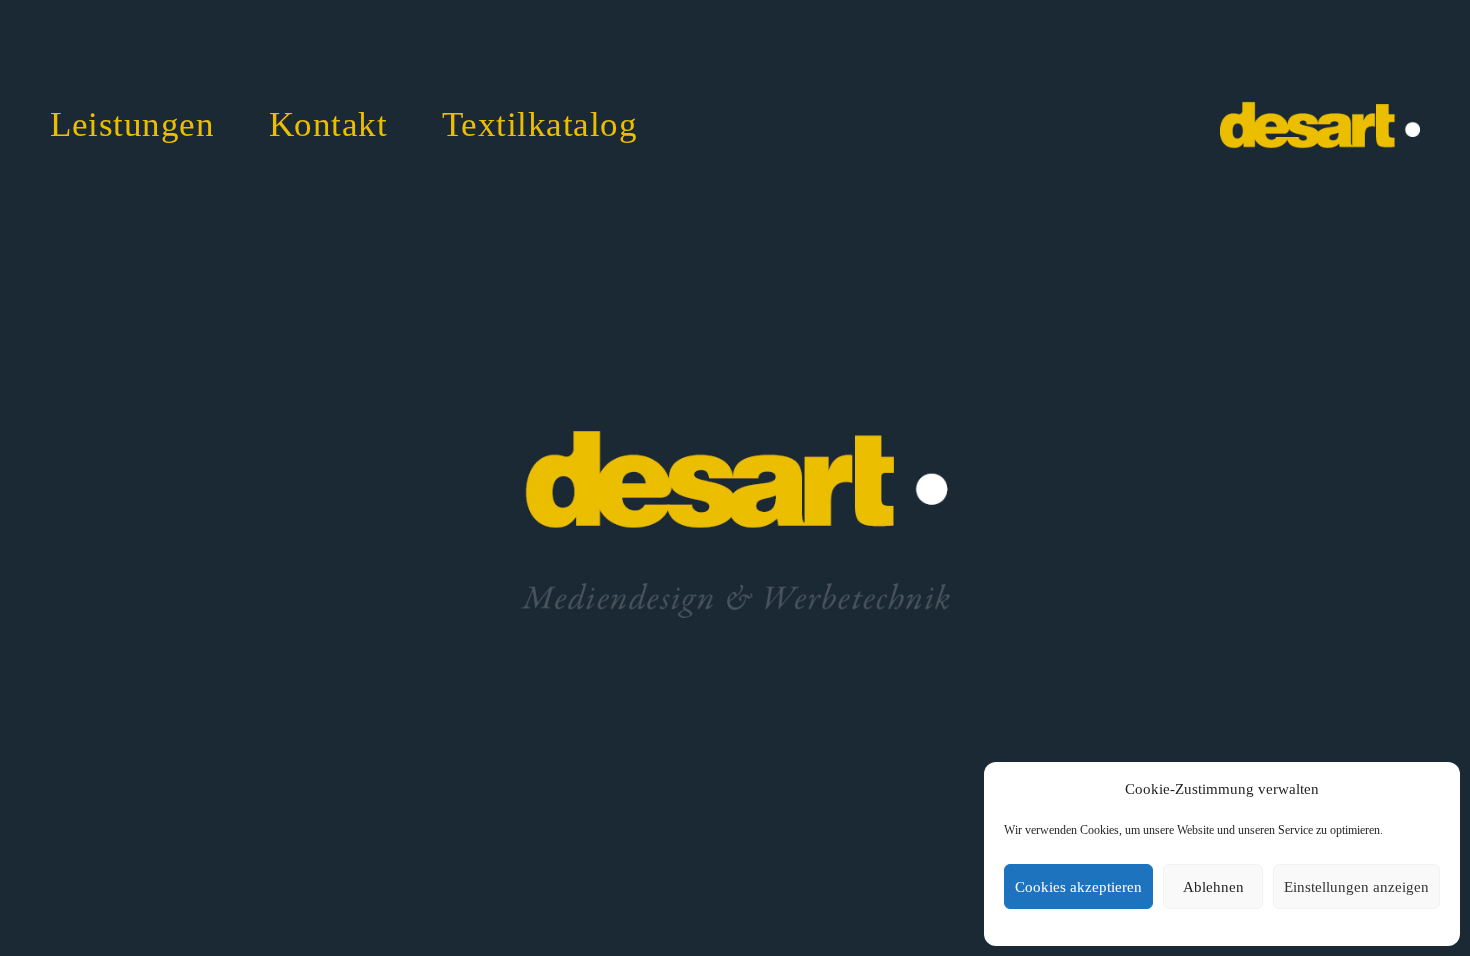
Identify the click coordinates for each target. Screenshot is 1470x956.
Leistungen (132, 124)
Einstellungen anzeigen (1356, 887)
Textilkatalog (540, 124)
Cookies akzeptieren (1078, 887)
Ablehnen (1213, 887)
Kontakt (328, 124)
